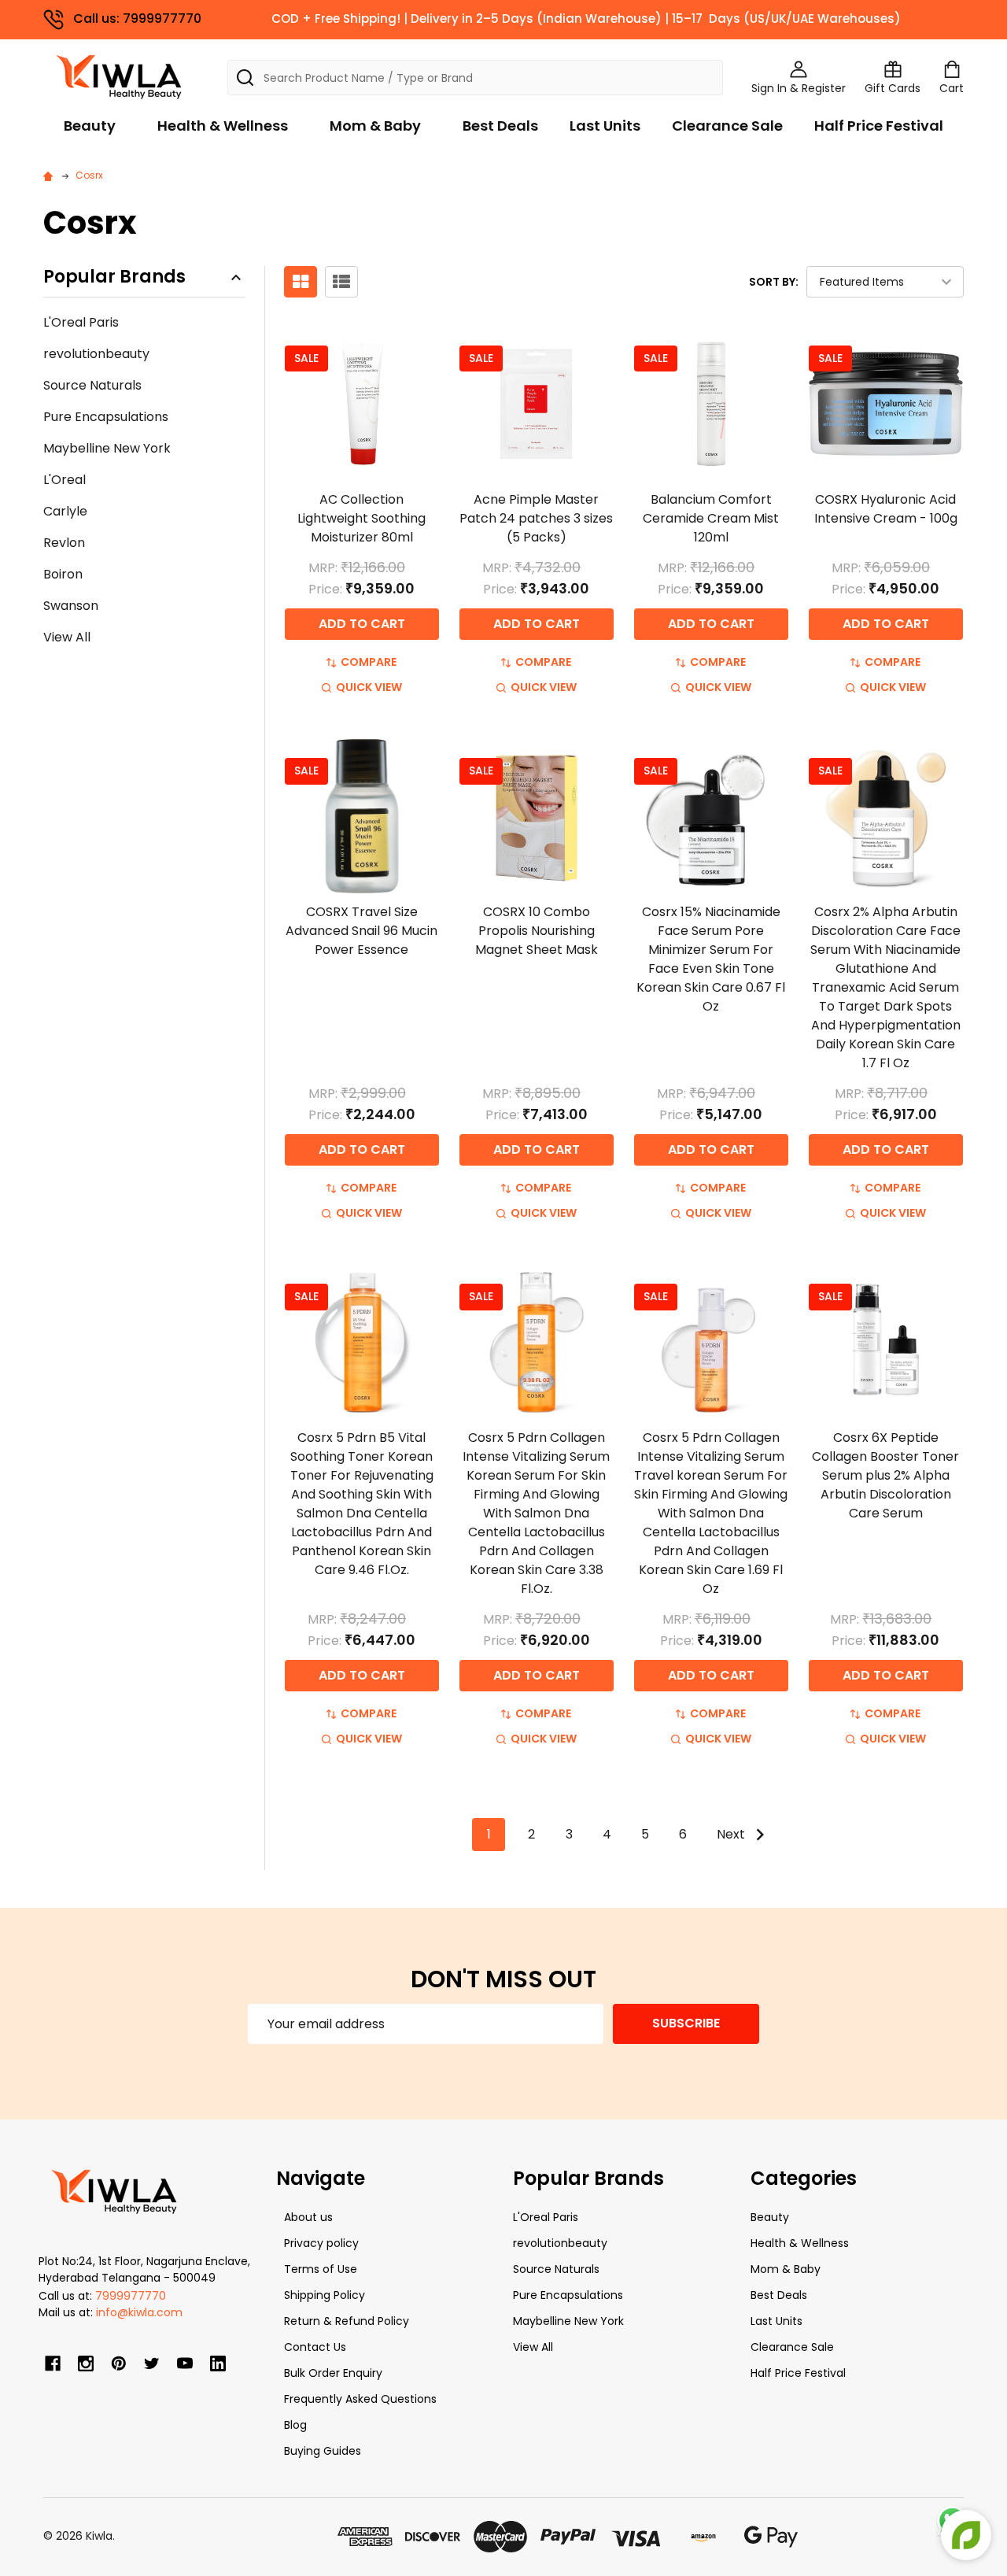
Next (732, 1834)
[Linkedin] (218, 2363)
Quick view (369, 687)
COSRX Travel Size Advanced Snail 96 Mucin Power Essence (361, 931)
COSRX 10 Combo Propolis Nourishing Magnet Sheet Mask (537, 931)
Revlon (64, 543)
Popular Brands (114, 277)
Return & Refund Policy (347, 2321)
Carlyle (65, 511)
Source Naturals (92, 385)
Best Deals (500, 126)
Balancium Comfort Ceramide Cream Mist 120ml (711, 518)
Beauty (90, 126)
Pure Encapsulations (106, 417)
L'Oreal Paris (81, 322)
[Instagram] (86, 2363)
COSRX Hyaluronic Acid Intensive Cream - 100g (886, 509)
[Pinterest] (119, 2363)
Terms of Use (321, 2269)
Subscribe (686, 2023)
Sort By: (774, 282)
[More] (1003, 22)
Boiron (63, 574)
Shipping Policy (325, 2295)
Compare (369, 662)
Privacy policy (321, 2243)
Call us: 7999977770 (137, 18)
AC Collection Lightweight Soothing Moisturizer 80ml (361, 518)
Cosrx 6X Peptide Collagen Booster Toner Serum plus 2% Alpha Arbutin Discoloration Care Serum (885, 1475)
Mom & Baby (375, 126)
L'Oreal (65, 480)
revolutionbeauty (96, 354)
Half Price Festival (879, 126)
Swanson (71, 606)
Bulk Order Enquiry (333, 2373)
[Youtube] (185, 2363)
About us (308, 2217)
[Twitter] (152, 2363)
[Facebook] (53, 2363)
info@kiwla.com (139, 2312)
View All (67, 637)
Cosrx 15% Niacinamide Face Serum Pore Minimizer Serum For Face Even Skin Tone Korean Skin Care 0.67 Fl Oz (711, 959)
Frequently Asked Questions (360, 2399)
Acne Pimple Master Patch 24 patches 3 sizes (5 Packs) (536, 518)
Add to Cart (362, 624)
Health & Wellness (223, 126)
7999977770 (131, 2296)
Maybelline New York (107, 448)
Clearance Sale (727, 126)
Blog (295, 2425)
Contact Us (315, 2347)
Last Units (605, 126)
